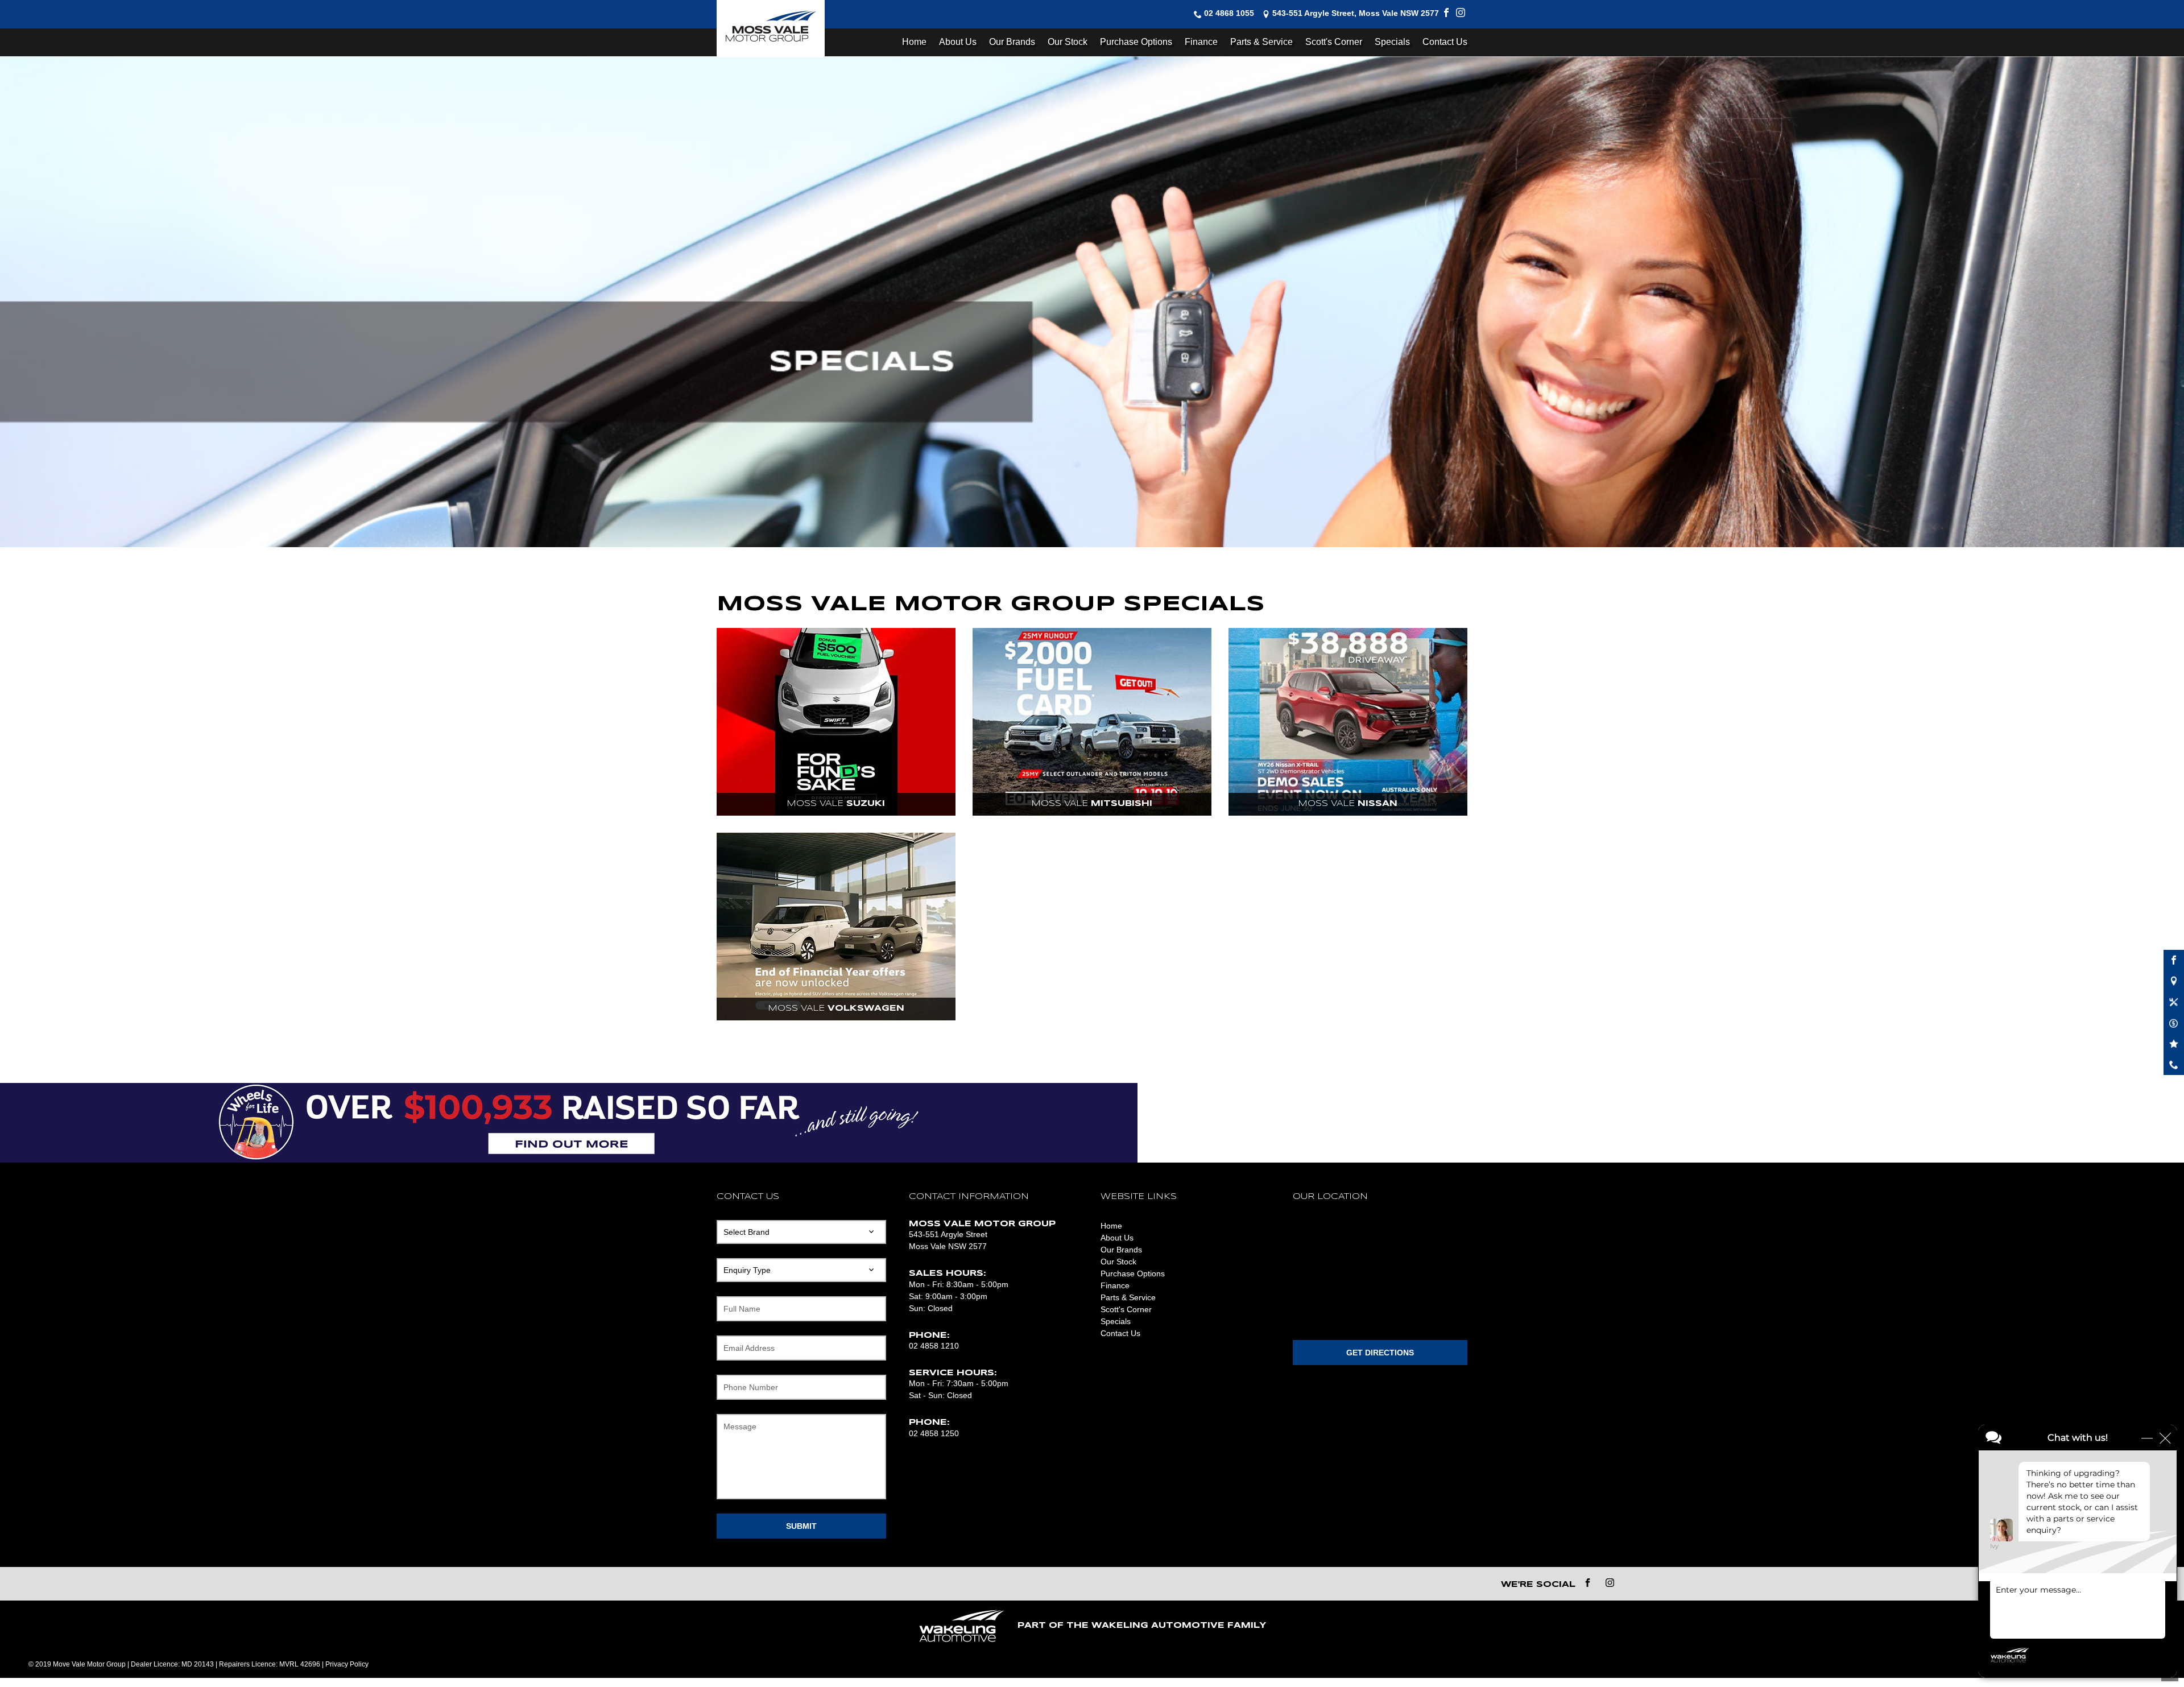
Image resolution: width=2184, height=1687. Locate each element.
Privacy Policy (347, 1664)
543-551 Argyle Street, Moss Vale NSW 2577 (1356, 14)
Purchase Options (1136, 42)
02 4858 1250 (934, 1433)
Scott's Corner (1334, 42)
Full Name (742, 1309)
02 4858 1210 (934, 1346)
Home (914, 42)
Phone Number (751, 1387)
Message (740, 1426)
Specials (1392, 42)
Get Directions (1380, 1353)
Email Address (749, 1348)
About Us (958, 42)
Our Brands (1012, 42)
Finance (1201, 42)
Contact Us (1445, 42)
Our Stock (1068, 42)
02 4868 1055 (1229, 14)
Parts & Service (1261, 42)
